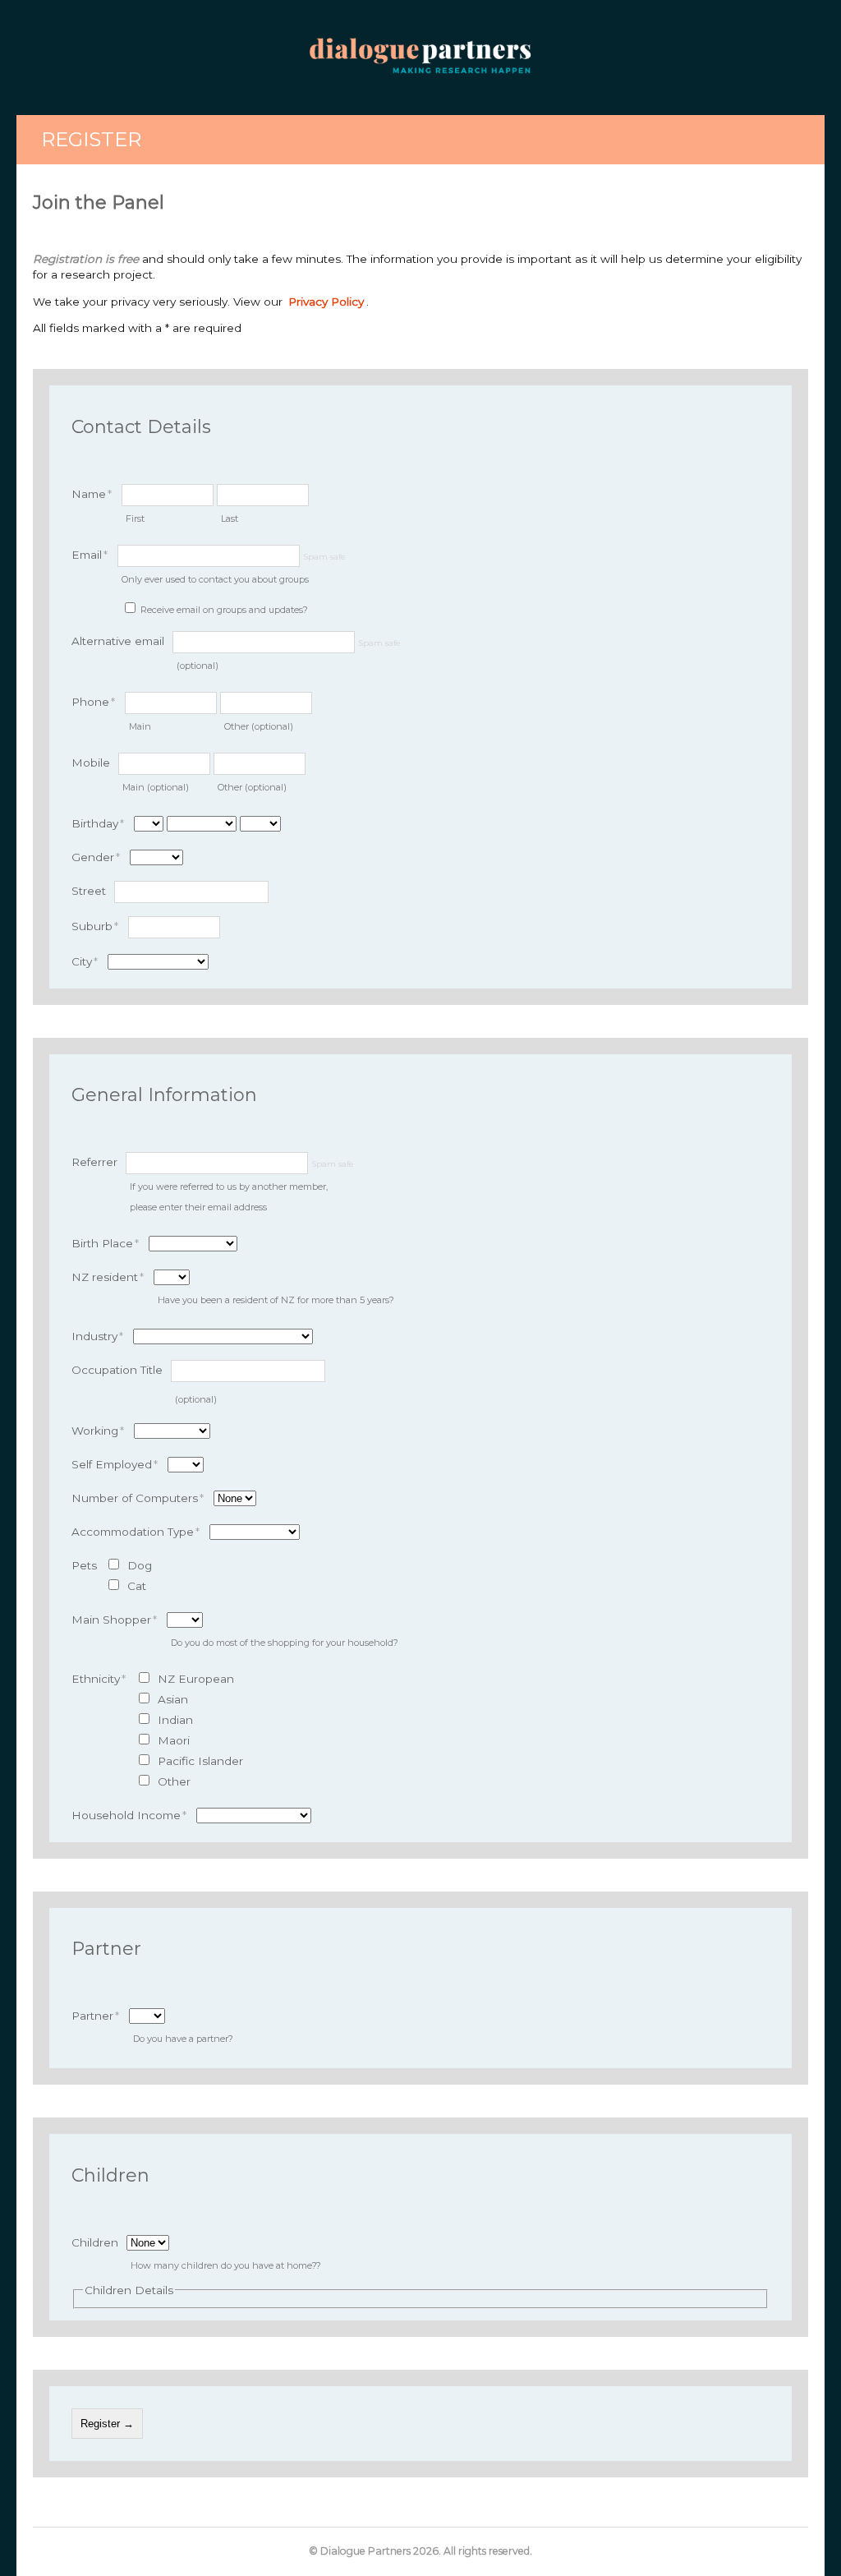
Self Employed (115, 1464)
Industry (97, 1336)
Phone (93, 702)
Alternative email (118, 641)
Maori (174, 1740)
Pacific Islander (200, 1761)
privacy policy (326, 302)
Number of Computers (138, 1498)
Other (174, 1781)
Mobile (91, 763)
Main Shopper (114, 1620)
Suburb (95, 926)
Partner (95, 2016)
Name (92, 494)
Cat (137, 1586)
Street (89, 891)
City (85, 961)
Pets (84, 1565)
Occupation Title (117, 1370)
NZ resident (108, 1277)
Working (98, 1431)
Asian (173, 1699)
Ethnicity (99, 1679)
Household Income (129, 1815)
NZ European (196, 1679)
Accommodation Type (136, 1532)
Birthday (98, 823)
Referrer (94, 1162)
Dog (140, 1565)
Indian (175, 1720)
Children (95, 2242)
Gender (96, 857)
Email (90, 555)
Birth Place (105, 1243)
